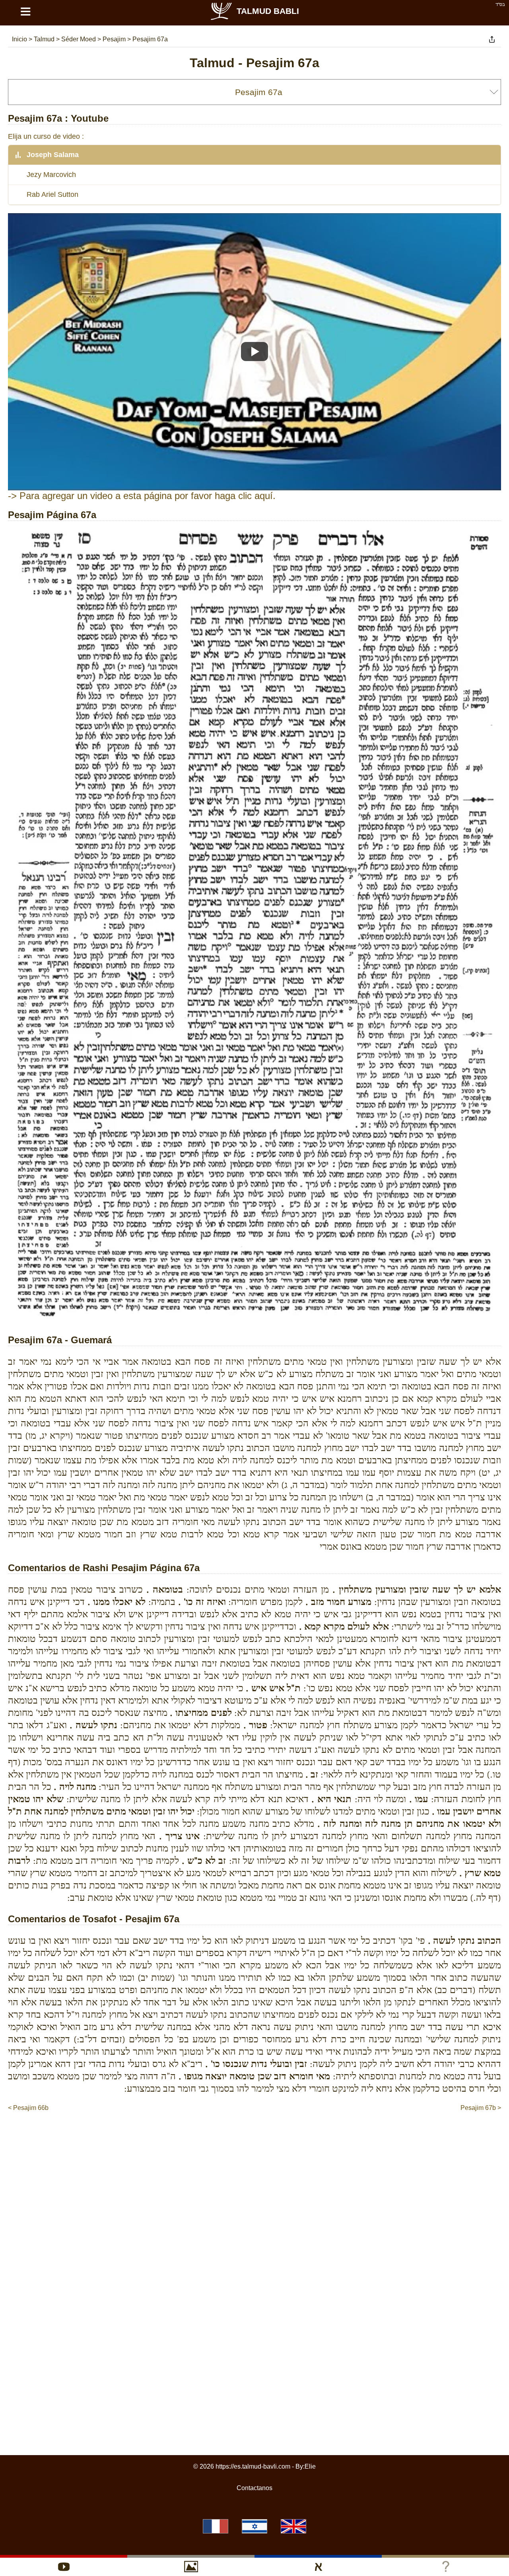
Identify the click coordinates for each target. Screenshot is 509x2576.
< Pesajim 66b (28, 2108)
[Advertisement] (254, 2137)
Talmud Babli (268, 11)
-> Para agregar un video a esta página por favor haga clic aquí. (142, 496)
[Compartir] (492, 39)
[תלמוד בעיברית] (254, 2526)
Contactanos (254, 2488)
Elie (310, 2466)
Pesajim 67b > (481, 2108)
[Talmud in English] (293, 2526)
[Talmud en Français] (216, 2526)
